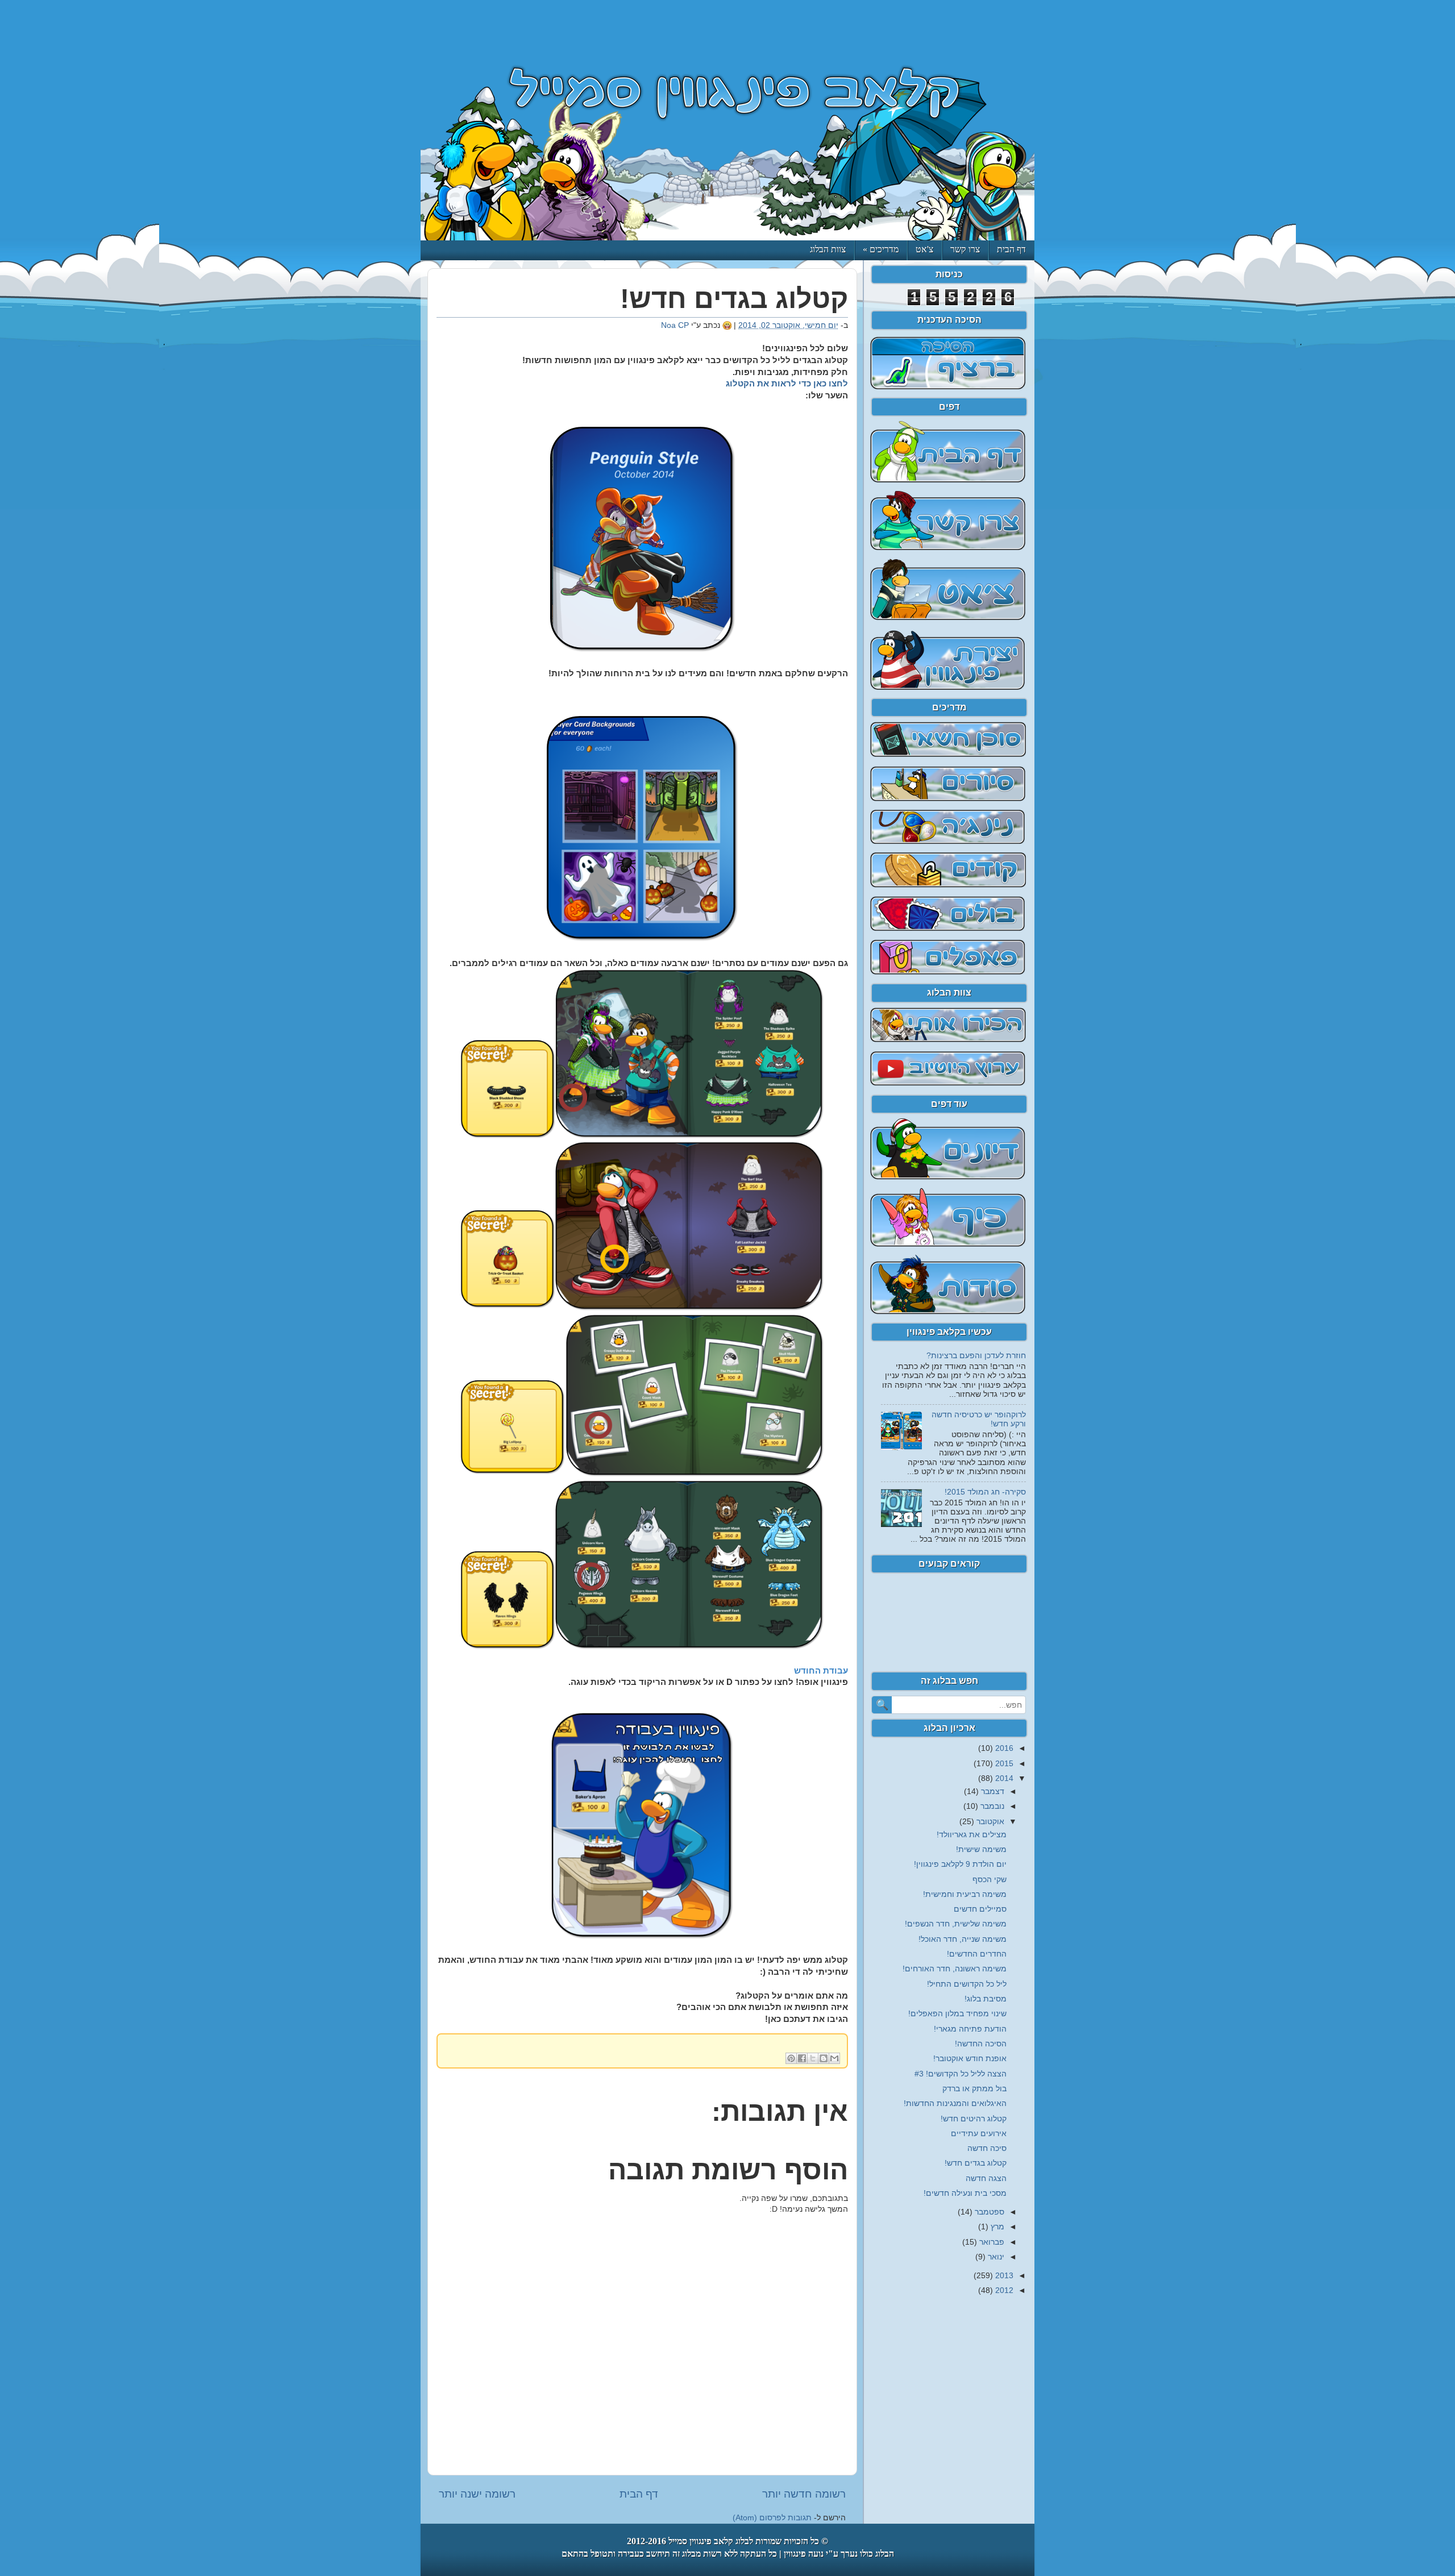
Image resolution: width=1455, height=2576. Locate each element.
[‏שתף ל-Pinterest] (791, 2058)
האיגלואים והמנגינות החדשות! (955, 2103)
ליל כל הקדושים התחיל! (967, 1984)
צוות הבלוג (828, 249)
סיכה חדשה (987, 2148)
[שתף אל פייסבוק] (802, 2058)
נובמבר (991, 1806)
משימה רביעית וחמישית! (965, 1894)
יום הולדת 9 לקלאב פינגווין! (960, 1864)
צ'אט (924, 249)
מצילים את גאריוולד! (972, 1835)
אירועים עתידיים (979, 2134)
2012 (1003, 2290)
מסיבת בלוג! (986, 1999)
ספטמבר (988, 2212)
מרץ (996, 2227)
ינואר (995, 2257)
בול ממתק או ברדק (974, 2089)
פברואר (991, 2242)
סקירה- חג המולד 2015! (985, 1492)
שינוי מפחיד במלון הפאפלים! (957, 2014)
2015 (1003, 1764)
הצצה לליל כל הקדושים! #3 (961, 2074)
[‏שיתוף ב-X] (813, 2058)
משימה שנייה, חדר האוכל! (963, 1939)
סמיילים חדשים (980, 1909)
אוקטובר (989, 1822)
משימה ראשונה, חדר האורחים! (955, 1969)
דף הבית (1011, 249)
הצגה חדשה (986, 2178)
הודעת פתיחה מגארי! (970, 2029)
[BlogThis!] (824, 2058)
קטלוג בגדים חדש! (976, 2163)
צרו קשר (965, 249)
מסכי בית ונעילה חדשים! (965, 2193)
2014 (1003, 1778)
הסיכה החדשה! (981, 2044)
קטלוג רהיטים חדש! (974, 2119)
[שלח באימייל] (834, 2058)
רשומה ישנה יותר (477, 2494)
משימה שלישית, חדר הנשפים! (956, 1924)
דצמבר (992, 1791)
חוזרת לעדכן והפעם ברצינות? (976, 1356)
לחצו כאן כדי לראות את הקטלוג (787, 384)
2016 (1003, 1748)
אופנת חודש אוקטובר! (970, 2059)
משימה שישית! (981, 1849)
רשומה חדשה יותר (804, 2494)
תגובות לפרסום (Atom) (772, 2518)
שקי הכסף (990, 1880)
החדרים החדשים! (977, 1954)
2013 (1003, 2276)
